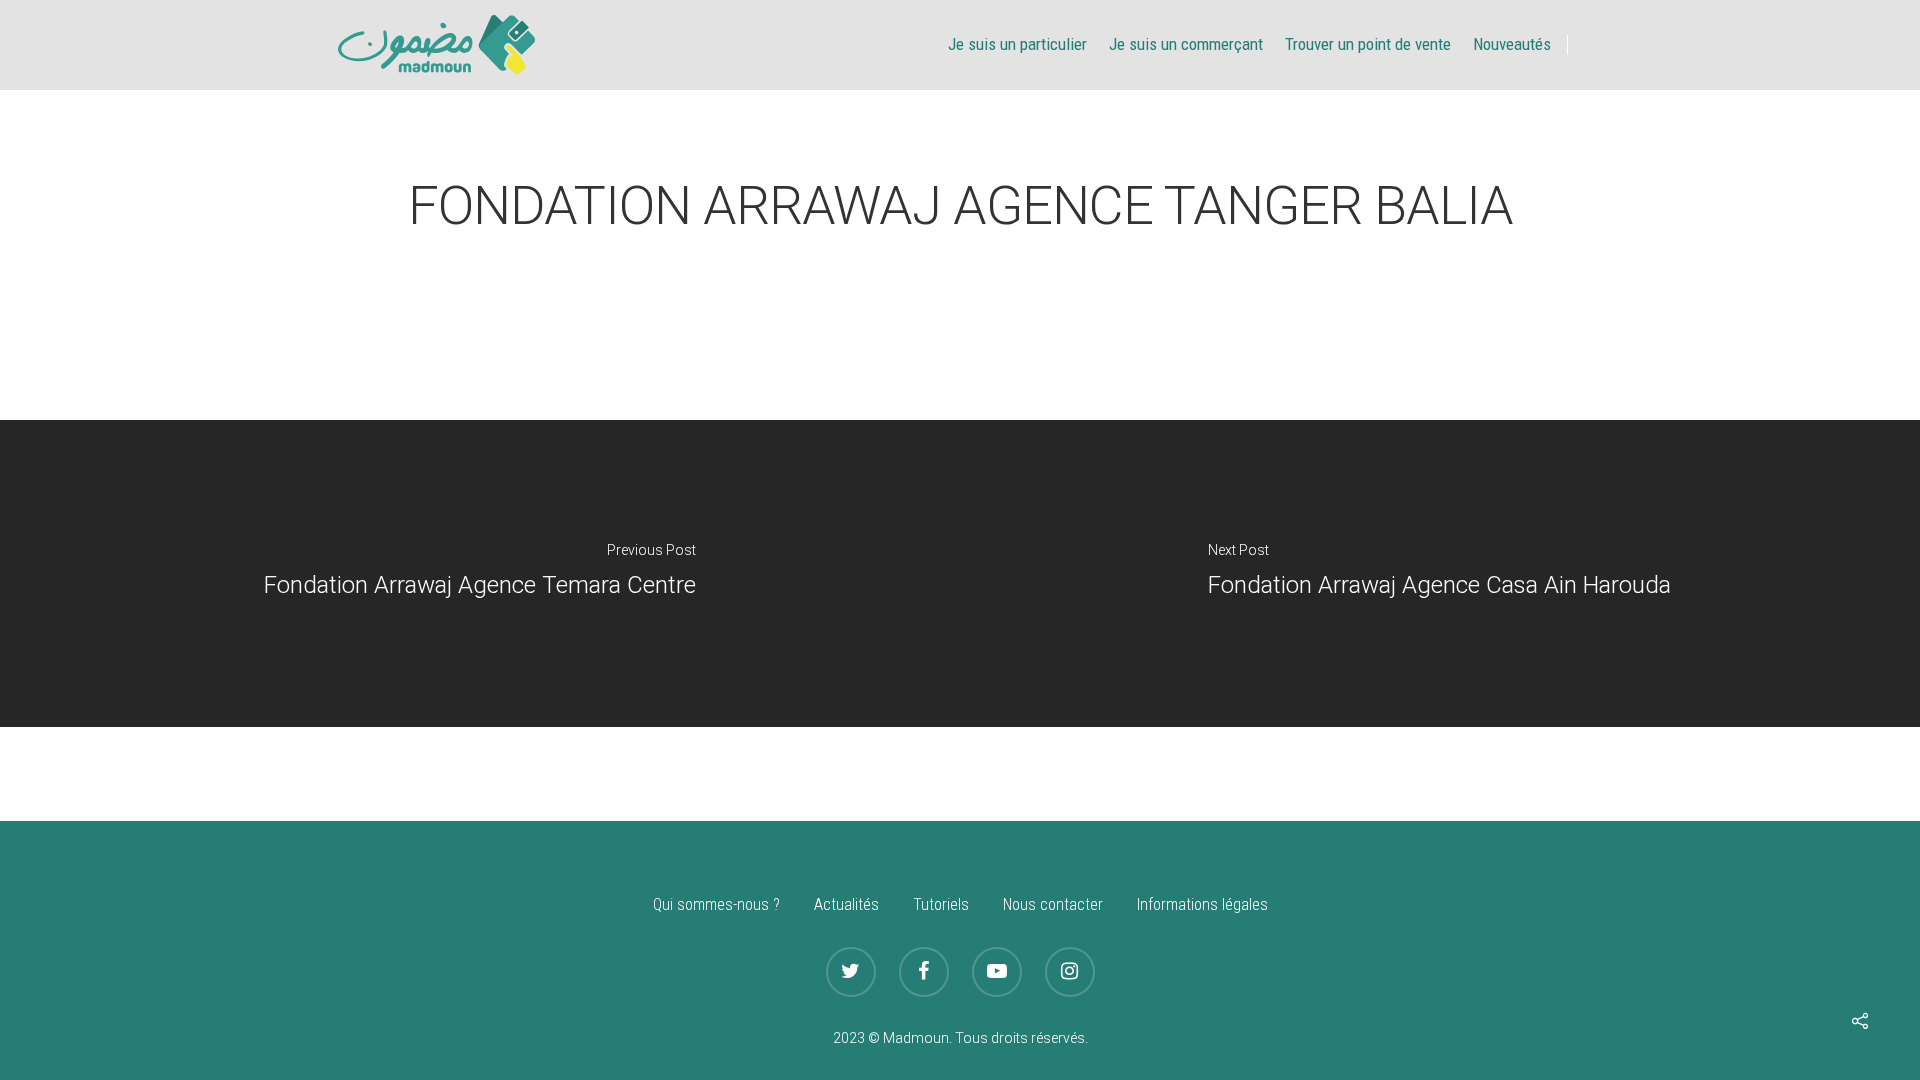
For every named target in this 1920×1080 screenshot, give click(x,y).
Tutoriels (941, 904)
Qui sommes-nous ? (716, 904)
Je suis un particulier (1017, 44)
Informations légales (1202, 904)
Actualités (846, 904)
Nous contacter (1053, 904)
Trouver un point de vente (1368, 44)
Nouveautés (1512, 44)
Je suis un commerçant (1186, 44)
